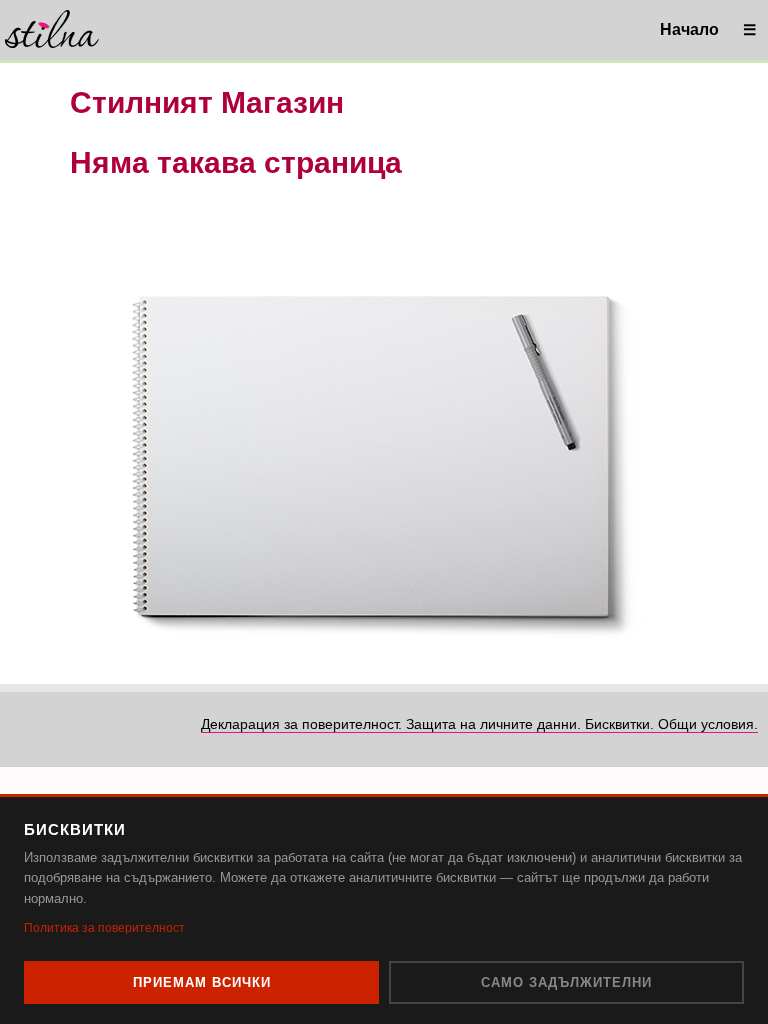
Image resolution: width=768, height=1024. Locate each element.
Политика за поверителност (104, 928)
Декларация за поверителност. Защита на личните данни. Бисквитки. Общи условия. (479, 724)
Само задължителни (566, 982)
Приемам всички (202, 982)
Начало (689, 29)
